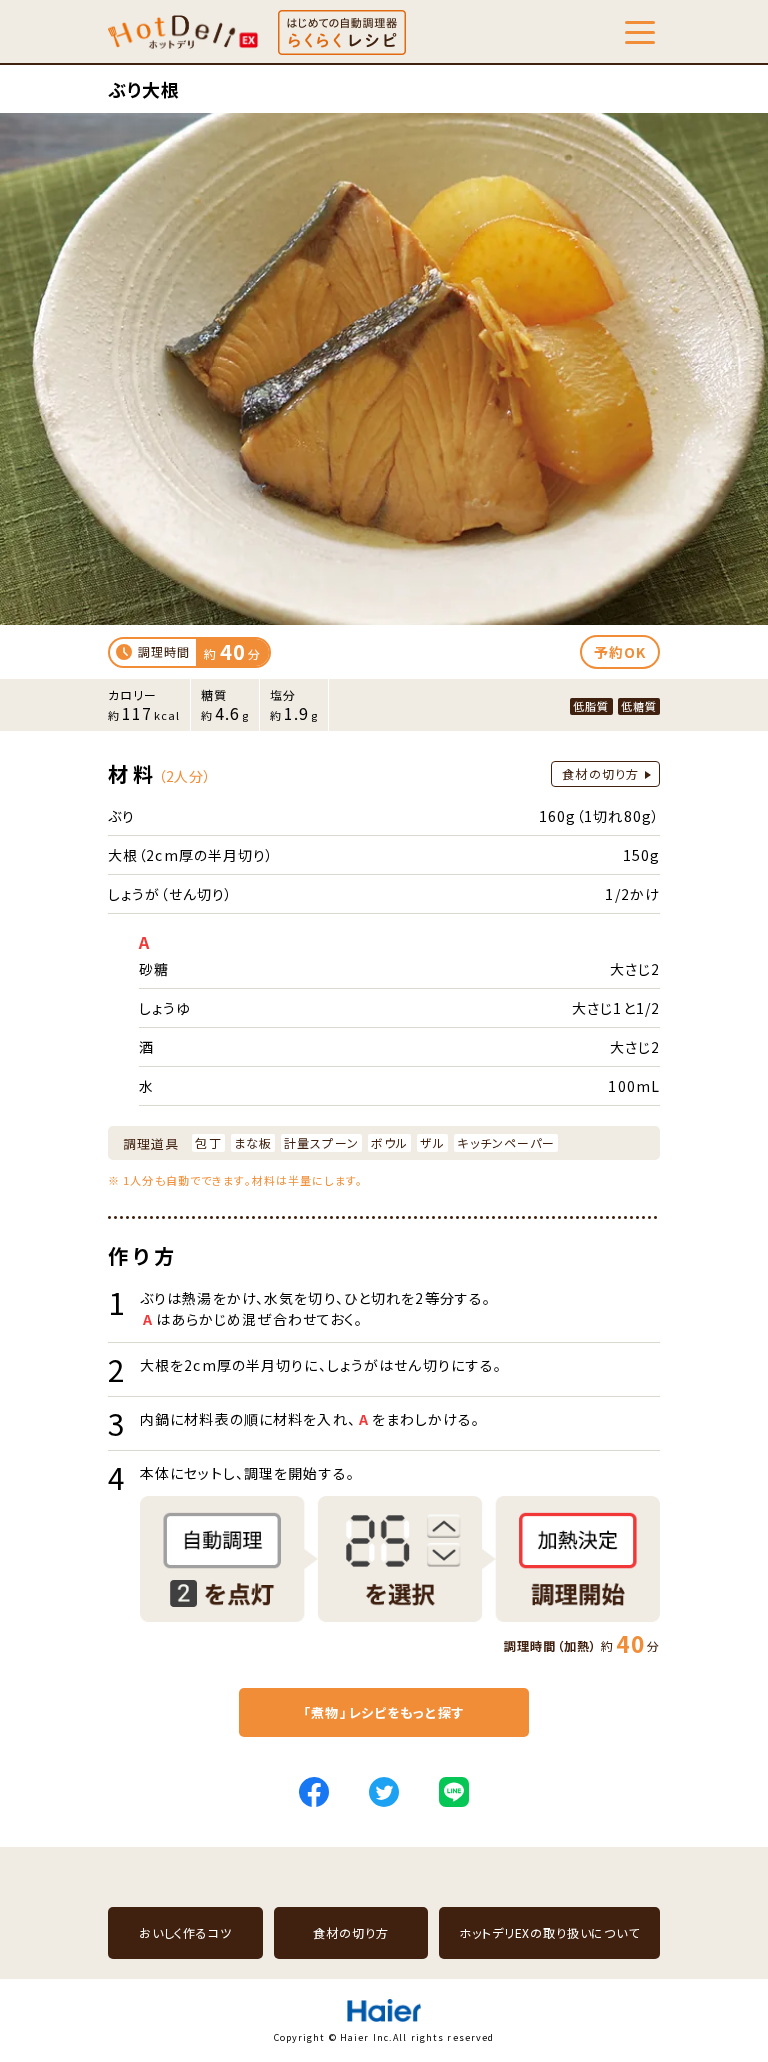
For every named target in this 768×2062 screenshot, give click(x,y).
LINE (454, 1792)
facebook (314, 1792)
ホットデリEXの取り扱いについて (549, 1932)
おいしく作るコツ (185, 1932)
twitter (384, 1792)
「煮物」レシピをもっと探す (384, 1712)
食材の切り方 (600, 773)
